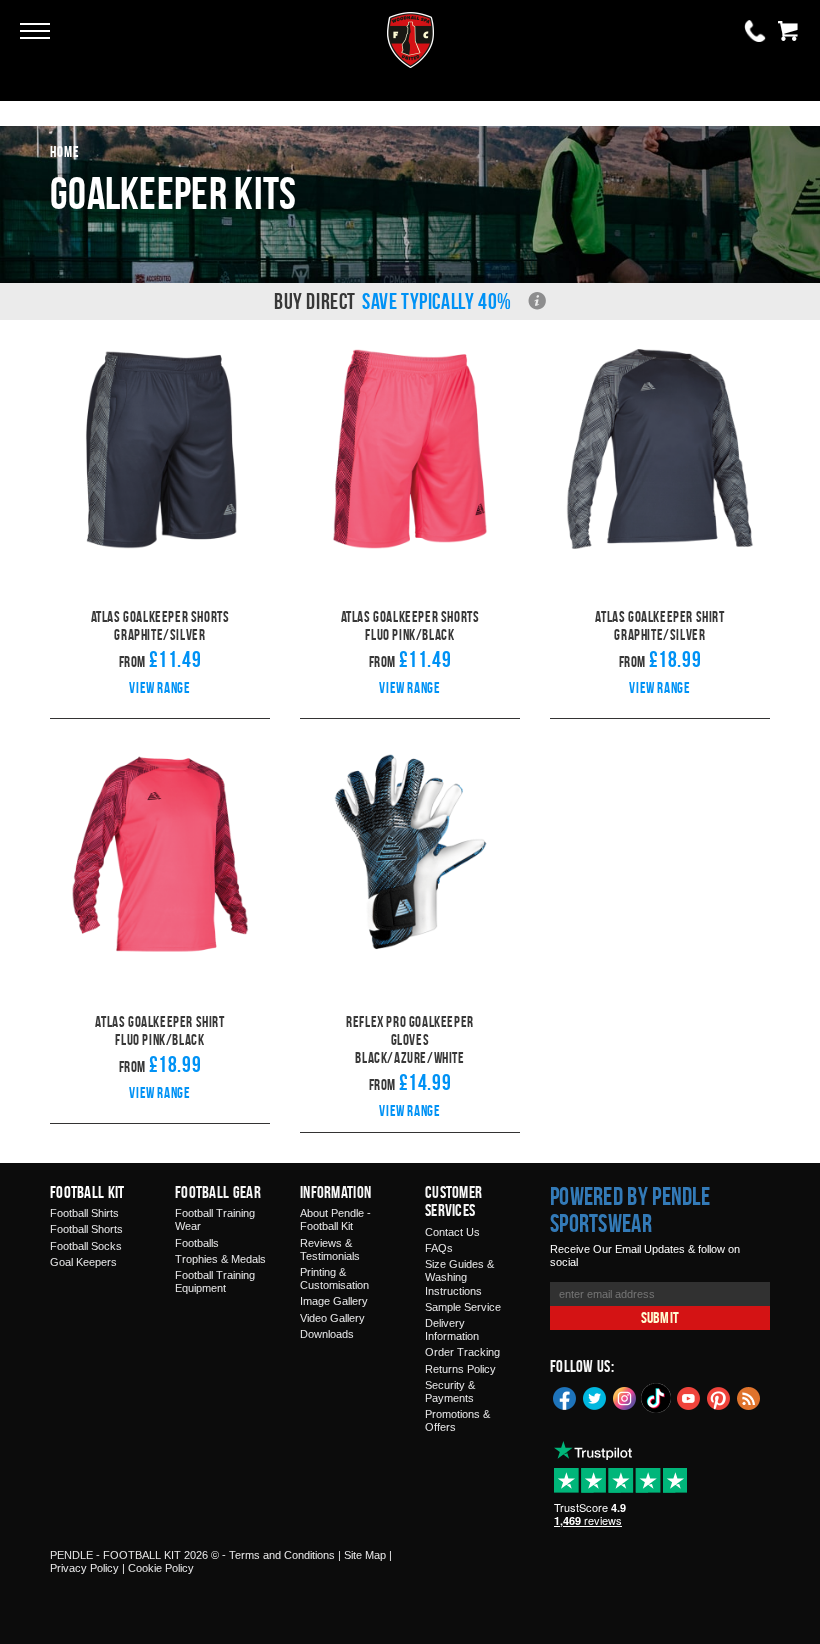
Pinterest (719, 1397)
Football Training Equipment (215, 1281)
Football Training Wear (215, 1219)
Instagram (625, 1397)
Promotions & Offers (457, 1420)
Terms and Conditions (282, 1555)
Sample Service (463, 1307)
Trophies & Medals (220, 1259)
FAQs (439, 1248)
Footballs (197, 1243)
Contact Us (452, 1232)
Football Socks (86, 1246)
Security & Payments (450, 1391)
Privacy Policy (84, 1568)
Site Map (365, 1555)
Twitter (595, 1397)
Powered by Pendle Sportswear (630, 1210)
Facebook (565, 1397)
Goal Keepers (83, 1262)
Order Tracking (462, 1352)
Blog (749, 1397)
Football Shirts (84, 1213)
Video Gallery (332, 1318)
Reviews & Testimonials (330, 1249)
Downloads (327, 1334)
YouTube (689, 1397)
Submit (660, 1317)
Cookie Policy (161, 1568)
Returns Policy (460, 1369)
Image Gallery (334, 1301)
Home (65, 151)
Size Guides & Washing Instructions (459, 1277)
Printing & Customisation (334, 1278)
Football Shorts (86, 1229)
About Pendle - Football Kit (335, 1219)
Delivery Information (452, 1329)
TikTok (657, 1398)
